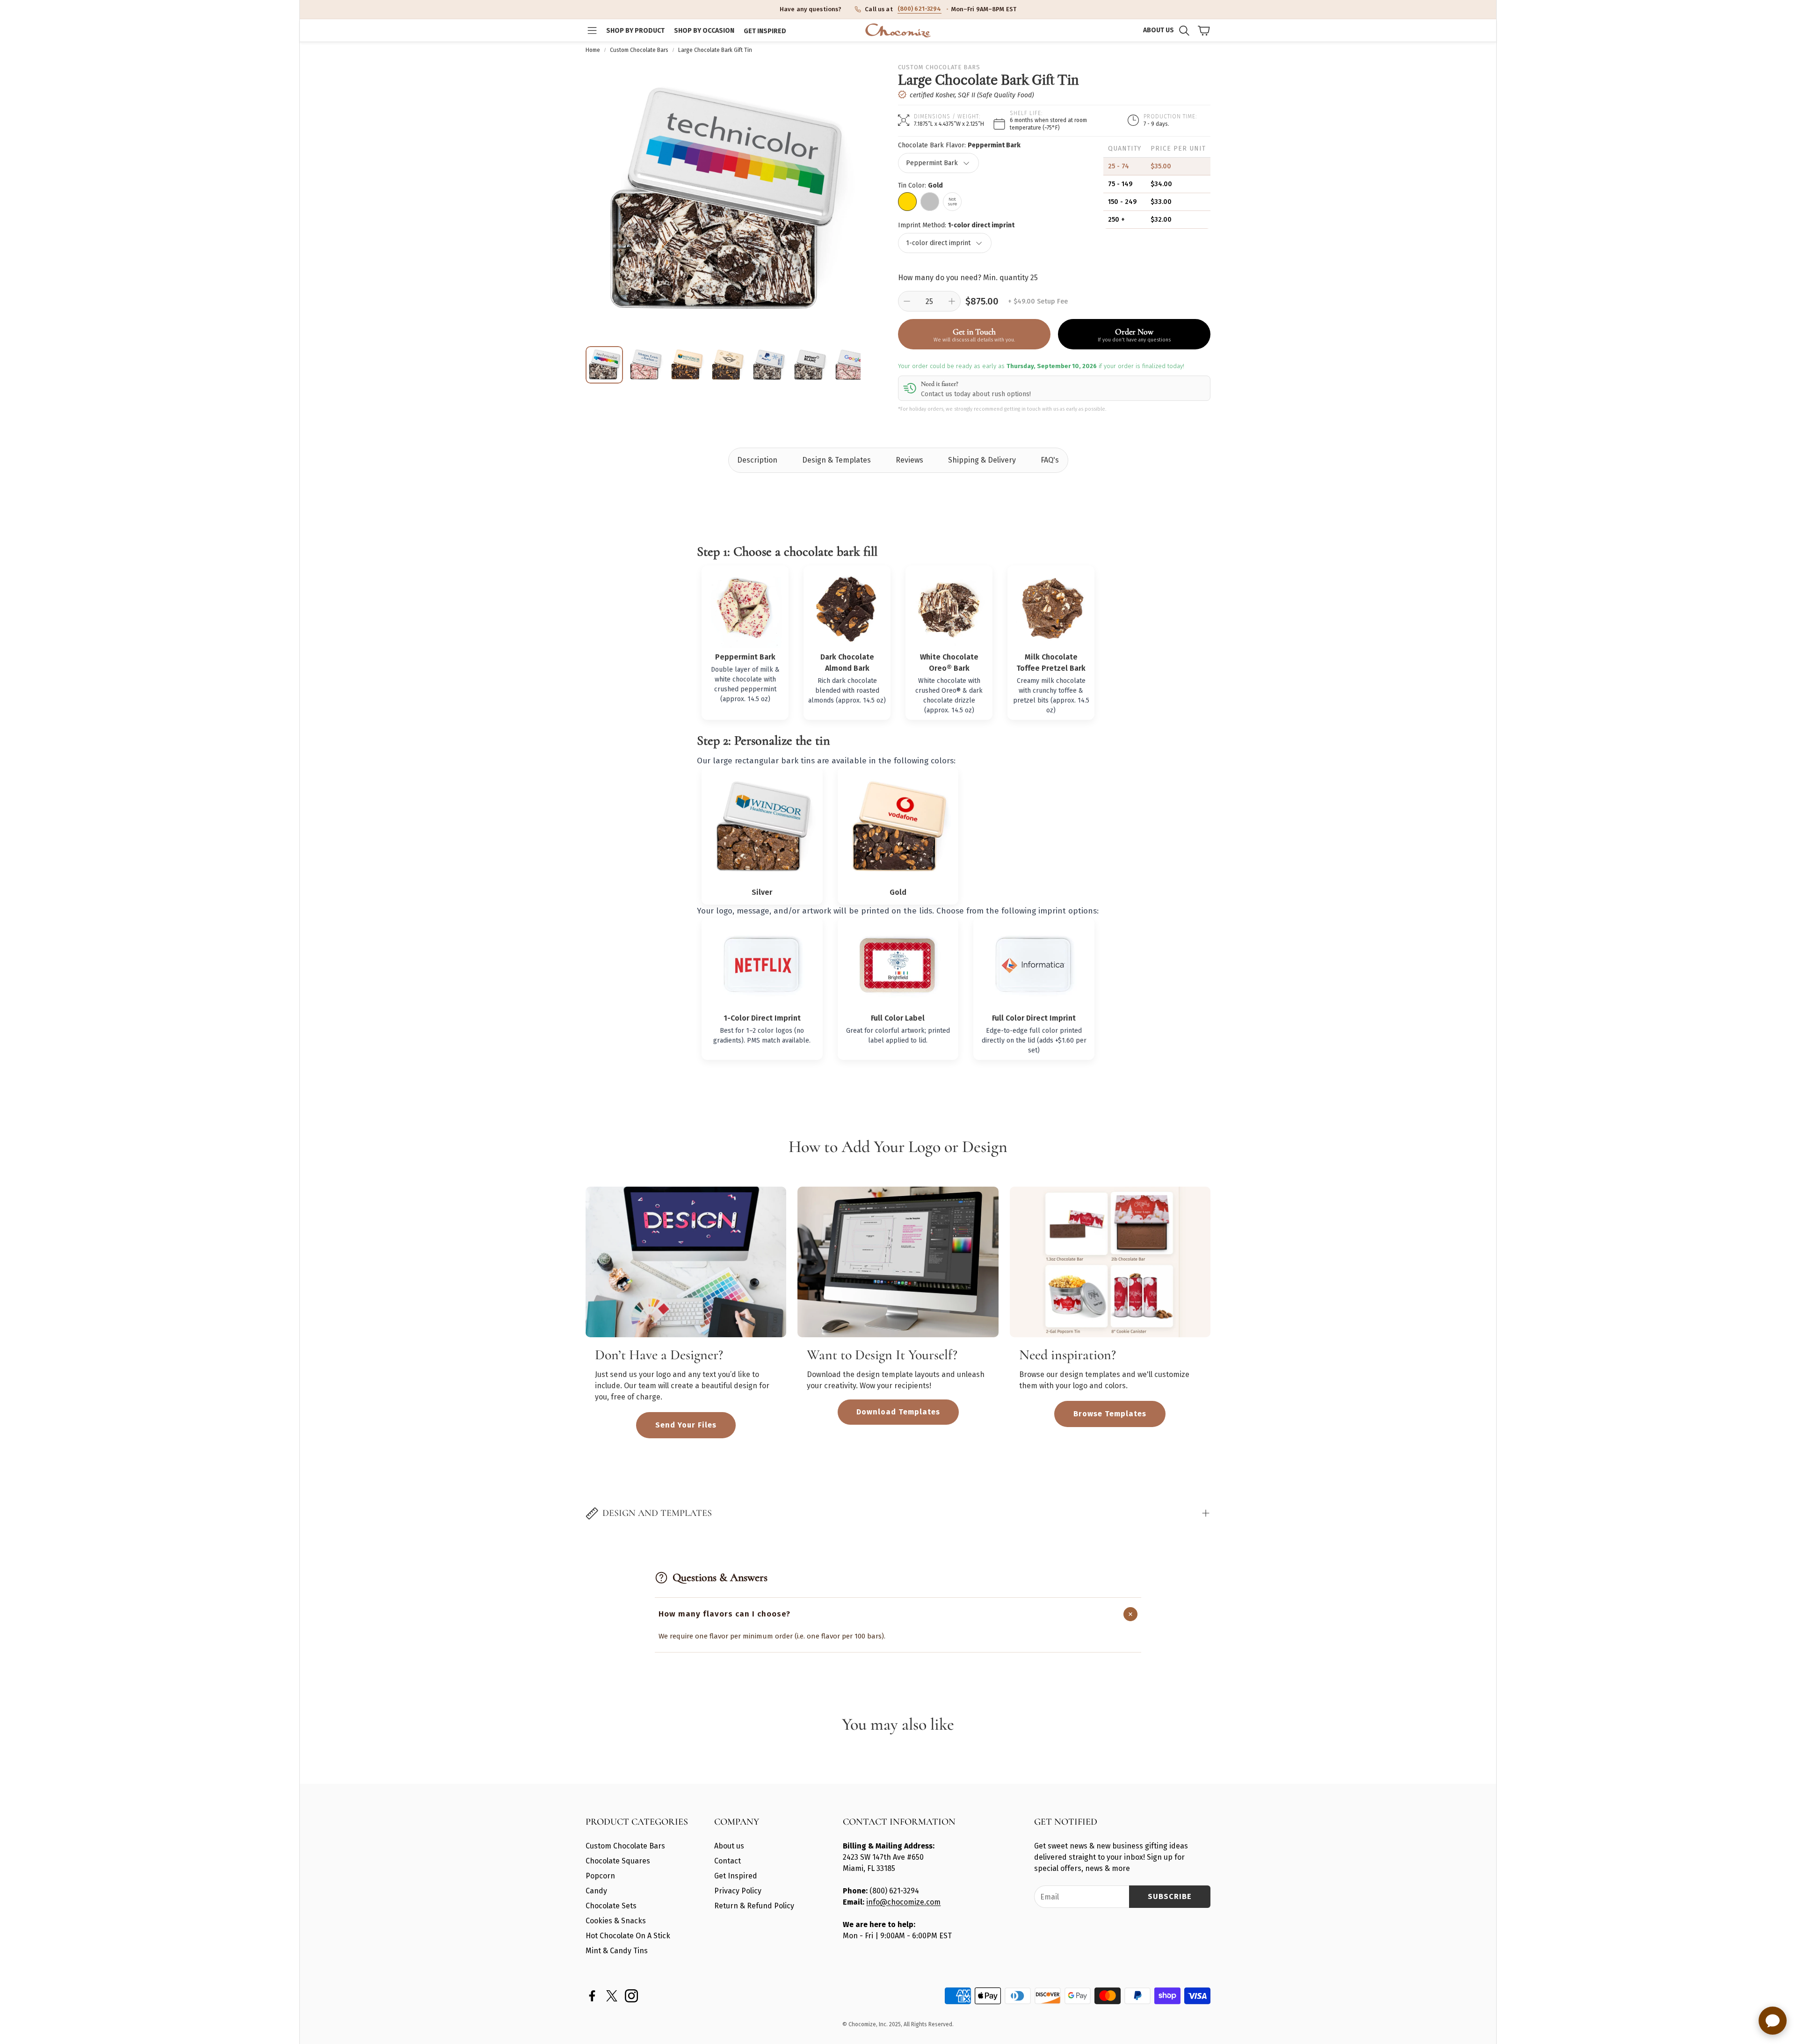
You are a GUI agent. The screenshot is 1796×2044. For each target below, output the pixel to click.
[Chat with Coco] (1773, 2021)
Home (593, 50)
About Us (1159, 30)
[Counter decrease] (907, 301)
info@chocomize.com (903, 1902)
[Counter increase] (952, 301)
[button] (592, 30)
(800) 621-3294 (920, 9)
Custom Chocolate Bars (639, 50)
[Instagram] (631, 1996)
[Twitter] (612, 1996)
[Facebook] (592, 1996)
